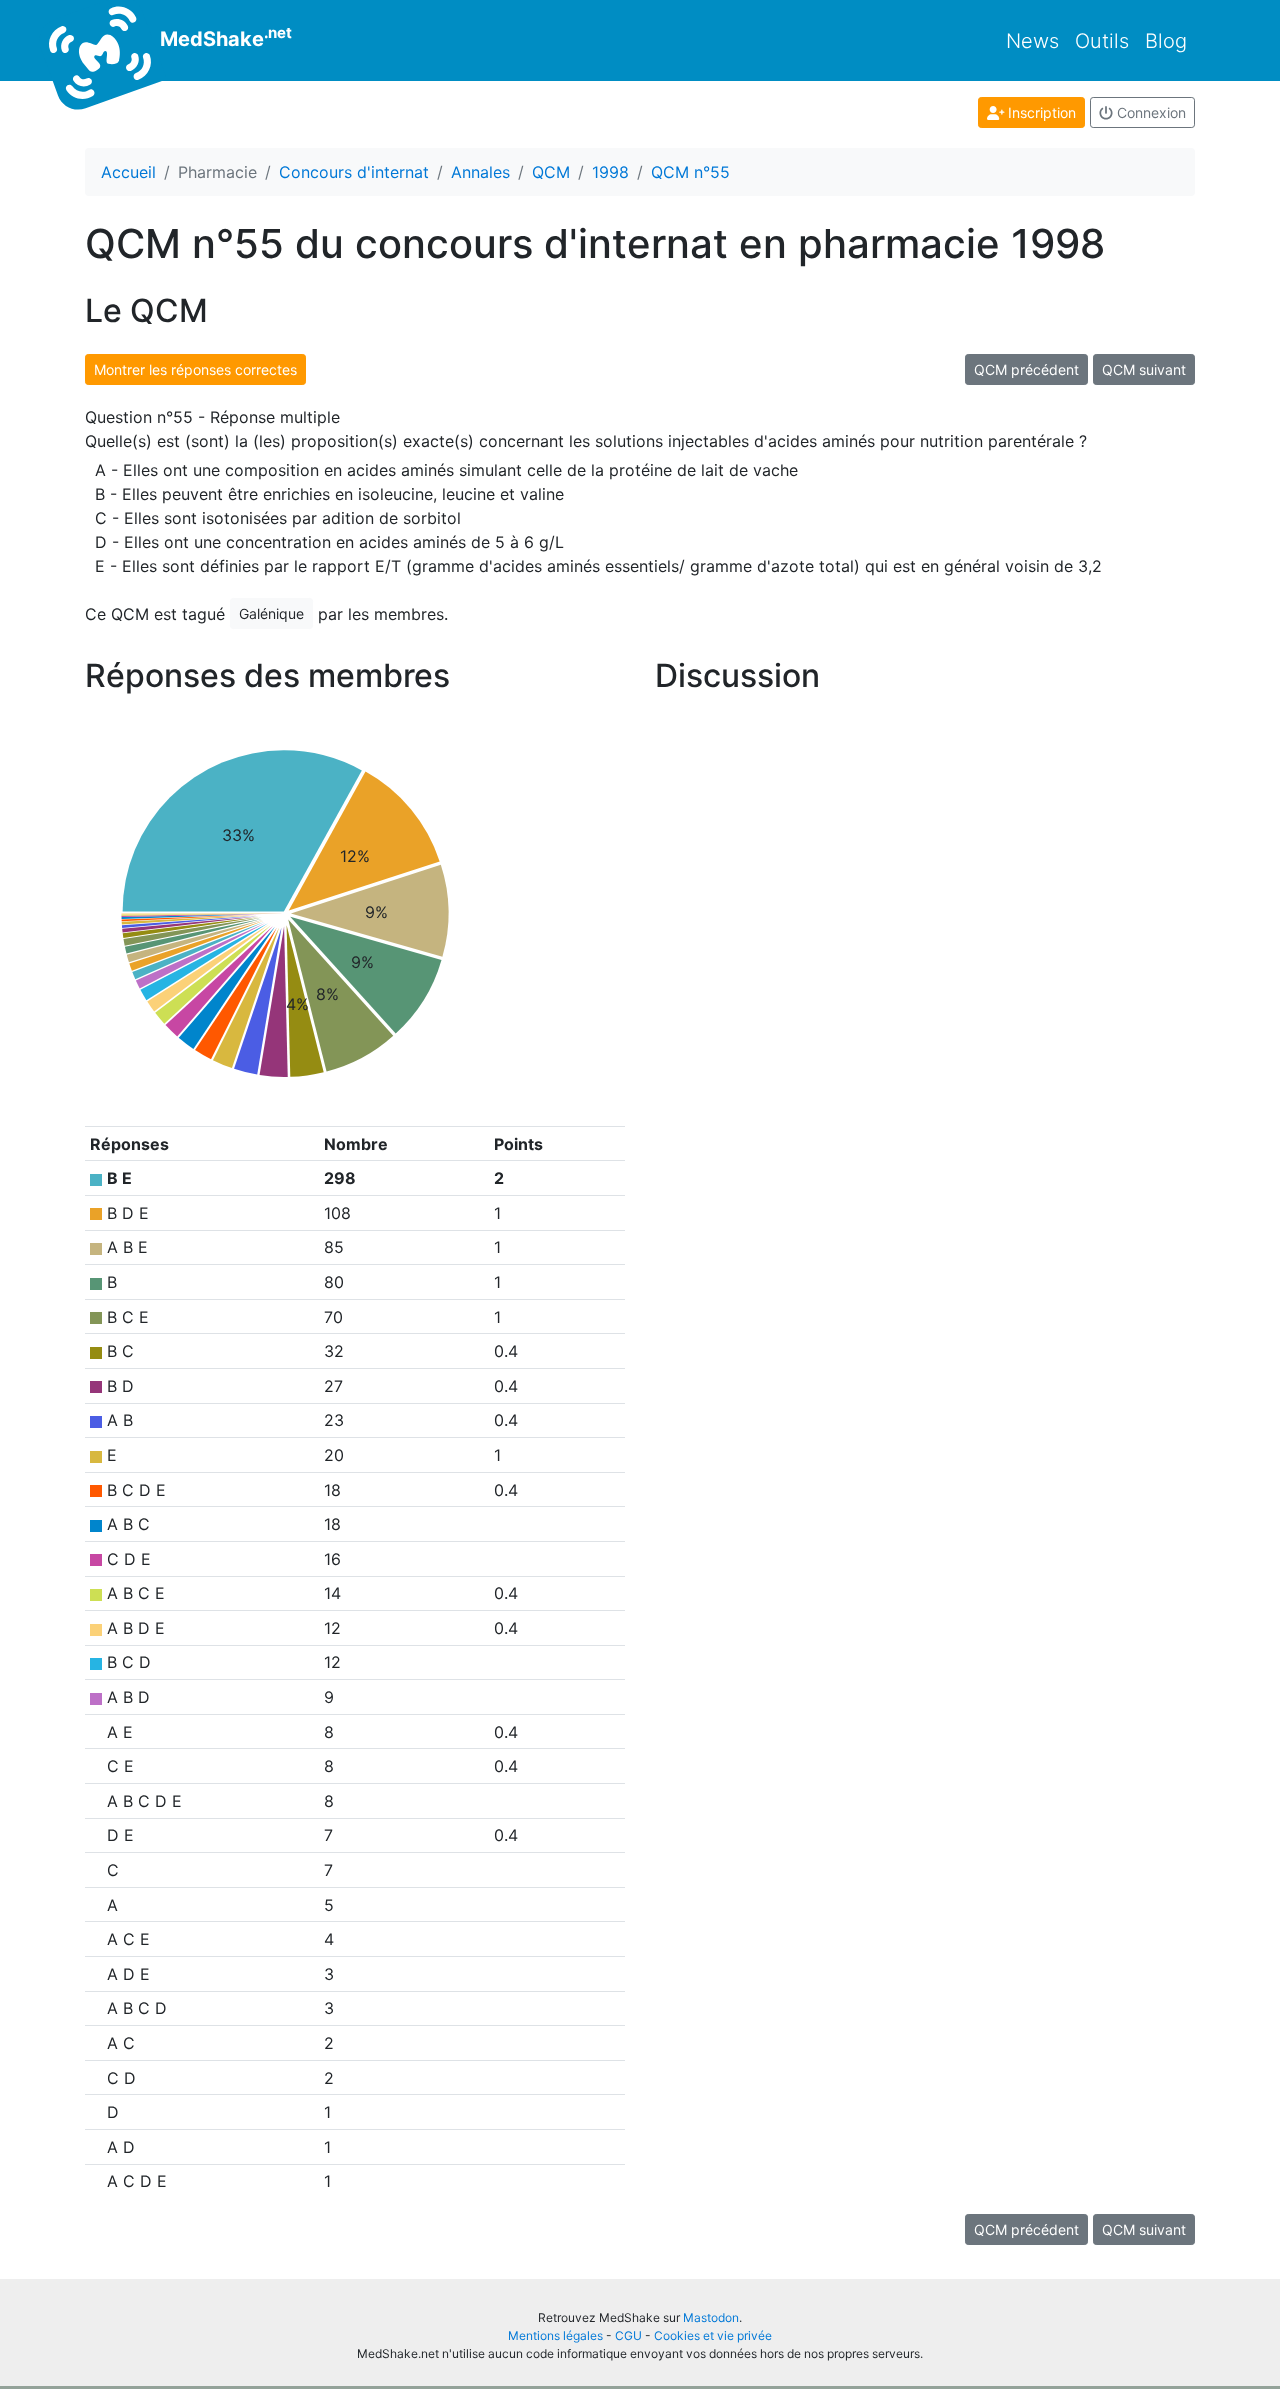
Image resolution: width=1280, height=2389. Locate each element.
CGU (628, 2335)
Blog (1166, 41)
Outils (1102, 41)
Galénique (271, 613)
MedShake (223, 37)
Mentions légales (555, 2335)
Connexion (1149, 112)
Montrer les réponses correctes (195, 369)
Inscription (1040, 112)
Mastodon (711, 2317)
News (1032, 41)
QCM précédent (1026, 369)
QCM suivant (1144, 369)
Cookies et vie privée (713, 2335)
